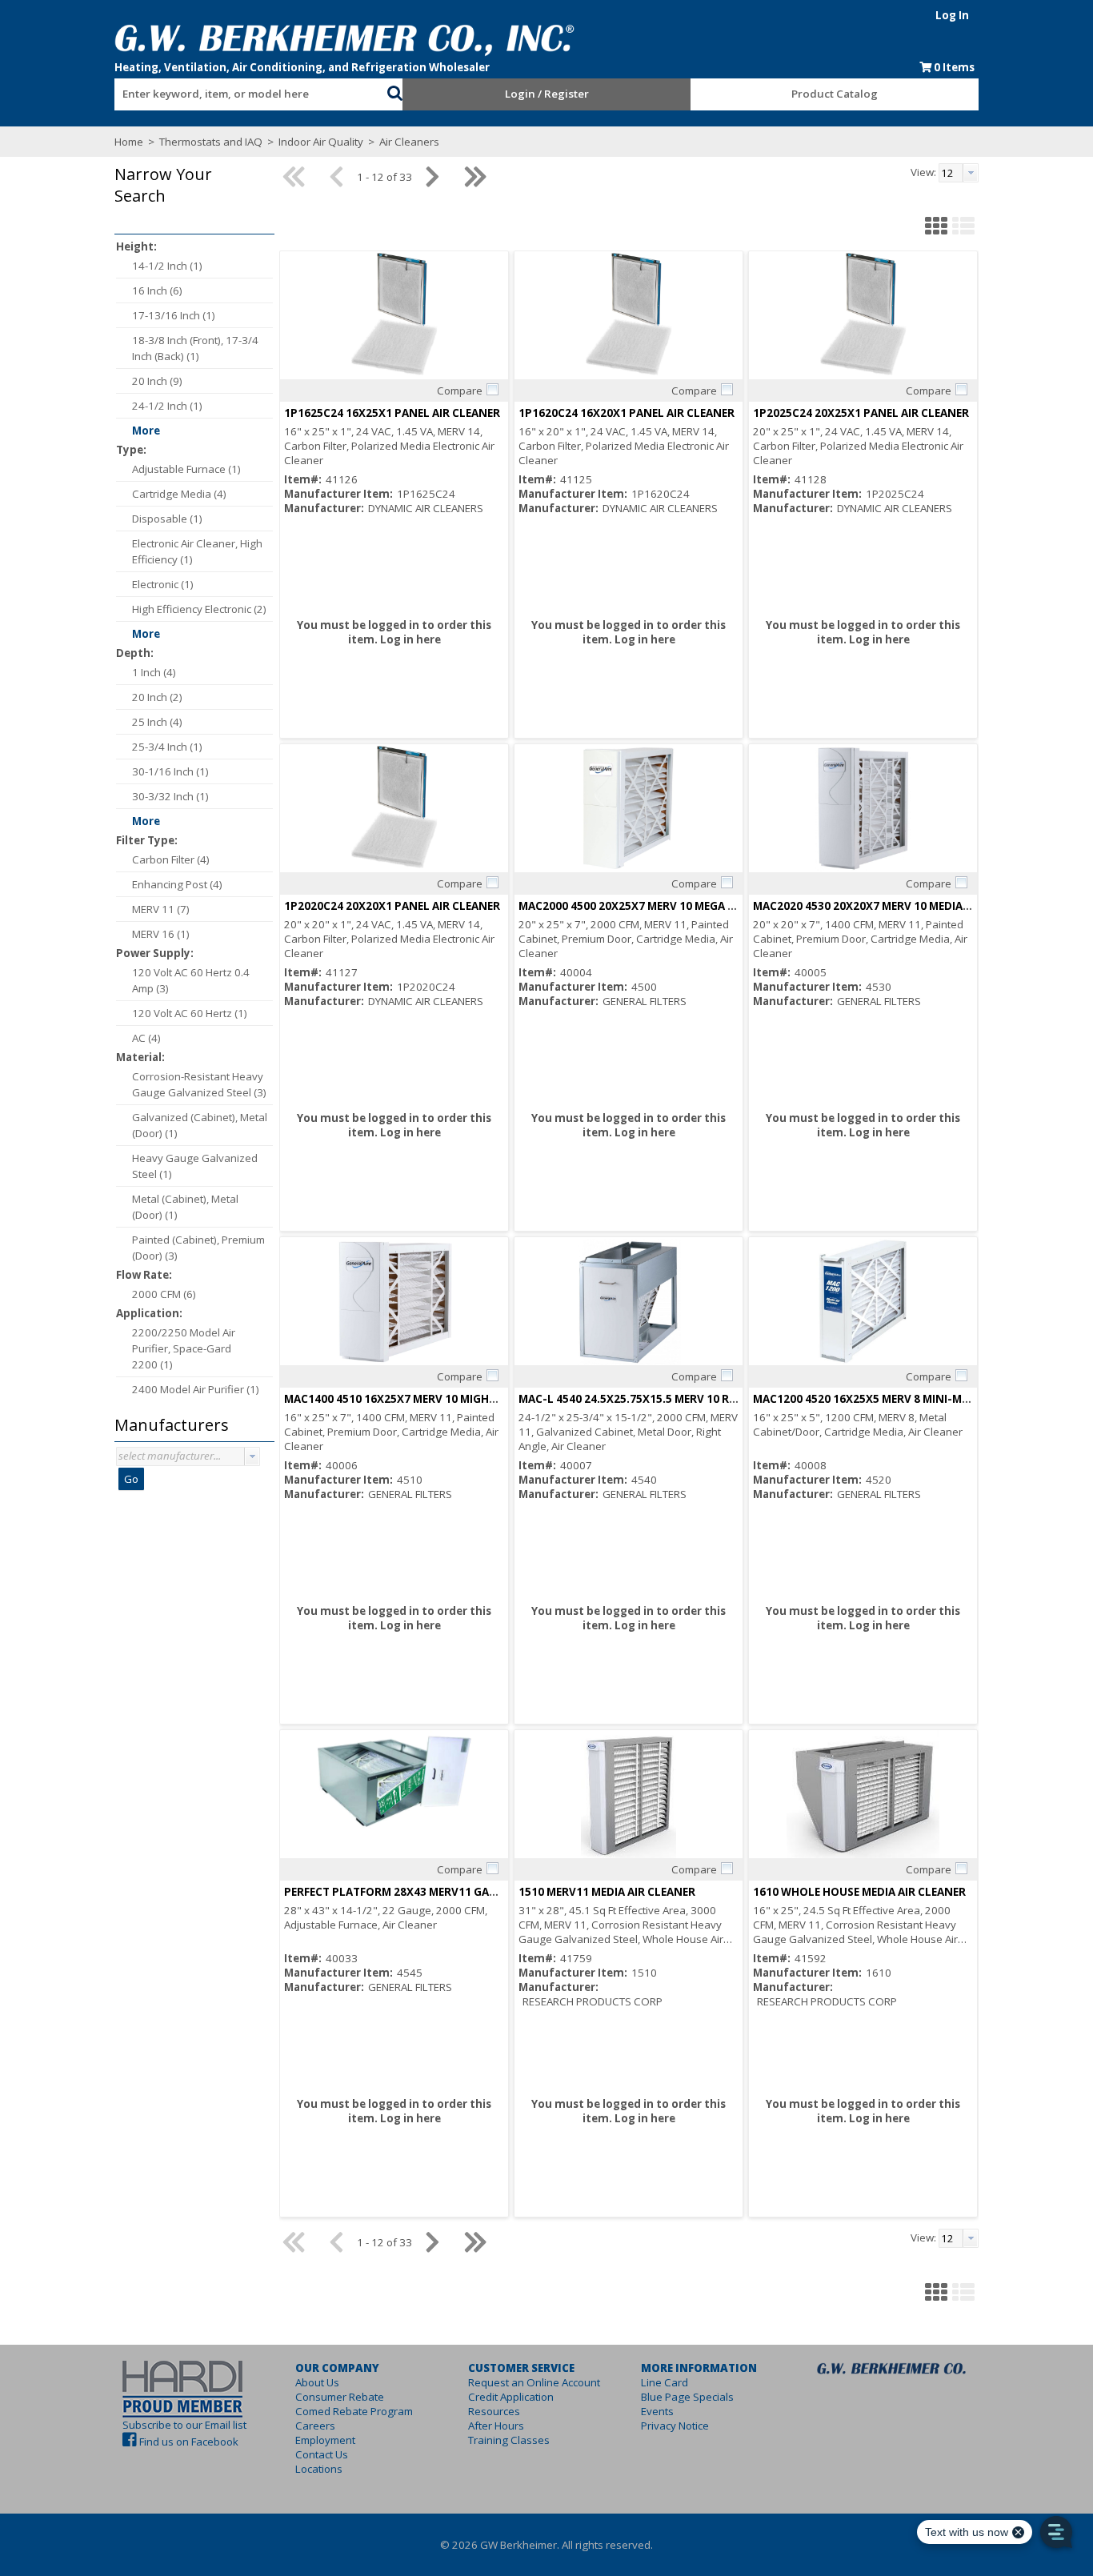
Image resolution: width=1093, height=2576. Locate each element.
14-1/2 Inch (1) (167, 266)
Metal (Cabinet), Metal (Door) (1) (185, 1207)
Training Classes (509, 2440)
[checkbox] (492, 390)
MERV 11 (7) (161, 909)
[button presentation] (252, 1456)
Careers (315, 2426)
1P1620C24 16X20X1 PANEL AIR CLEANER (627, 413)
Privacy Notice (675, 2426)
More (146, 431)
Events (657, 2411)
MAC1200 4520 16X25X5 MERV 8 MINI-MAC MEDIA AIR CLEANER (918, 1399)
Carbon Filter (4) (171, 859)
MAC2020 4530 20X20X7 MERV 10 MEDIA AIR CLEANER (893, 906)
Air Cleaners (408, 142)
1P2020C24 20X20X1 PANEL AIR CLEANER (392, 906)
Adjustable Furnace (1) (186, 469)
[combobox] (250, 90)
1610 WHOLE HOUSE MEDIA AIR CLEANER (859, 1892)
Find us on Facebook (189, 2442)
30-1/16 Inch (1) (170, 771)
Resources (494, 2411)
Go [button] (131, 1479)
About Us (317, 2382)
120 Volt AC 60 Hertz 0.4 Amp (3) (191, 980)
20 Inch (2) (157, 697)
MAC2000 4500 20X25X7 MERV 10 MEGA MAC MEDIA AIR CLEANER (688, 906)
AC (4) (146, 1038)
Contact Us (322, 2454)
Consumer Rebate (340, 2397)
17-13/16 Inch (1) (174, 315)
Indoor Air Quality (321, 142)
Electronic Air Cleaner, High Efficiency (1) (197, 551)
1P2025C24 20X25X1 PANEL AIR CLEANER (861, 413)
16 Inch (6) (157, 290)
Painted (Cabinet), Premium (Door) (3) (198, 1248)
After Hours (496, 2426)
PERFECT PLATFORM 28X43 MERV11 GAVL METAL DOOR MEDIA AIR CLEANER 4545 (497, 1892)
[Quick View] (394, 315)
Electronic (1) (163, 584)
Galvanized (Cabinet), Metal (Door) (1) (200, 1125)
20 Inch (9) (157, 381)
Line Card (665, 2382)
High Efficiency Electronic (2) (199, 609)
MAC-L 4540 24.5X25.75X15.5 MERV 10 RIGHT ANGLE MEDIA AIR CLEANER (709, 1399)
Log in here (410, 639)
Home (129, 142)
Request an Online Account (534, 2382)
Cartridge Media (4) (179, 494)
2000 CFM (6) (164, 1294)
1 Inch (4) (154, 672)
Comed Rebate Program (354, 2411)
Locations (319, 2469)
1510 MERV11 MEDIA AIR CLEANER (607, 1892)
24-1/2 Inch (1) (167, 406)
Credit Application (511, 2397)
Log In (952, 15)
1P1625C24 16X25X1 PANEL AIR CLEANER (392, 413)
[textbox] (242, 94)
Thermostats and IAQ (211, 142)
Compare (460, 391)
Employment (325, 2440)
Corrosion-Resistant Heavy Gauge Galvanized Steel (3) (199, 1084)
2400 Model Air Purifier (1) (196, 1389)
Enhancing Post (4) (177, 884)
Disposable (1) (167, 519)
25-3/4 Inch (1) (167, 747)
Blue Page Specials (687, 2397)
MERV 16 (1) (161, 934)
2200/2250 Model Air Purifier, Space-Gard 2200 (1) (184, 1348)
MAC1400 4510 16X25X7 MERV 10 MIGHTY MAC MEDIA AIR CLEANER (460, 1399)
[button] (394, 91)
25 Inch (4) (157, 722)
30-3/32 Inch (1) (170, 796)
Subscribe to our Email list (184, 2425)
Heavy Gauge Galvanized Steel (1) (195, 1166)
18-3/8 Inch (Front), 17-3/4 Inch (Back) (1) (195, 348)
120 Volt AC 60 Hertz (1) (190, 1013)
